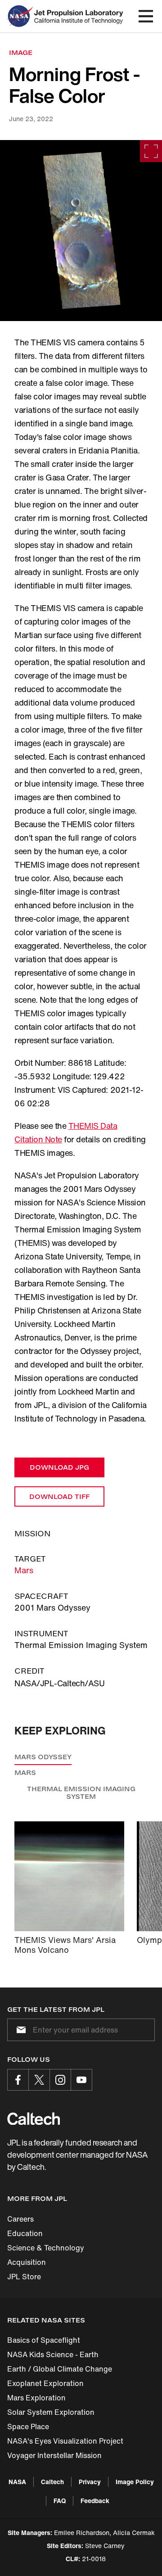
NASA (17, 2482)
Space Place (28, 2427)
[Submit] (19, 2030)
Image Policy (135, 2482)
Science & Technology (46, 2248)
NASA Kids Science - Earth (53, 2354)
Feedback (95, 2501)
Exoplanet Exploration (45, 2383)
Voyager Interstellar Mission (54, 2455)
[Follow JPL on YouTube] (81, 2080)
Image (21, 52)
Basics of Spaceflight (44, 2340)
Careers (20, 2219)
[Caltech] (34, 2119)
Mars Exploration (36, 2398)
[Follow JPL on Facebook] (18, 2080)
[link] (81, 231)
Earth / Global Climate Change (60, 2369)
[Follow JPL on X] (39, 2080)
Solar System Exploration (51, 2412)
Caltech (52, 2482)
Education (25, 2233)
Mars (24, 1570)
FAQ (60, 2501)
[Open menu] (146, 16)
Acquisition (27, 2262)
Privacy (90, 2482)
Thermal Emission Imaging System (81, 1793)
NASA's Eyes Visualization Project (65, 2441)
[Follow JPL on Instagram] (60, 2080)
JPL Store (24, 2277)
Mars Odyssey (43, 1757)
